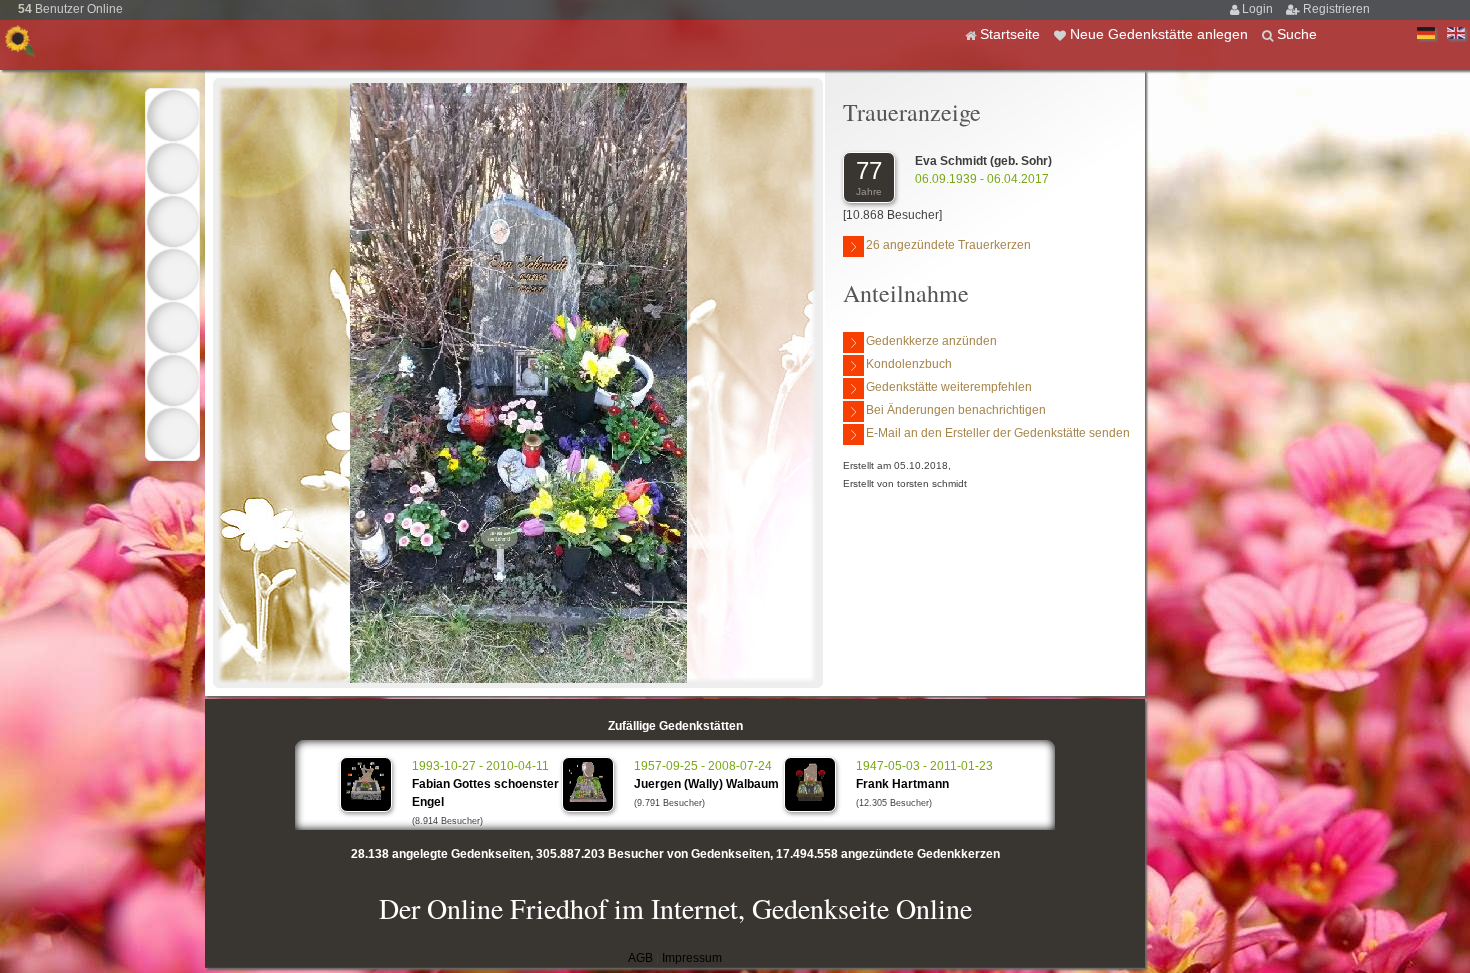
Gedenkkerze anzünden (931, 341)
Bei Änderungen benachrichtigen (956, 410)
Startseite (1012, 34)
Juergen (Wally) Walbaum (706, 784)
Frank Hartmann (902, 784)
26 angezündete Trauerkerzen (948, 245)
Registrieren (1336, 9)
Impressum (692, 958)
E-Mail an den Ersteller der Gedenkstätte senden (998, 433)
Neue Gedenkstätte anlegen (1161, 34)
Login (1259, 9)
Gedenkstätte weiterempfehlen (949, 387)
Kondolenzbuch (909, 364)
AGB (640, 958)
